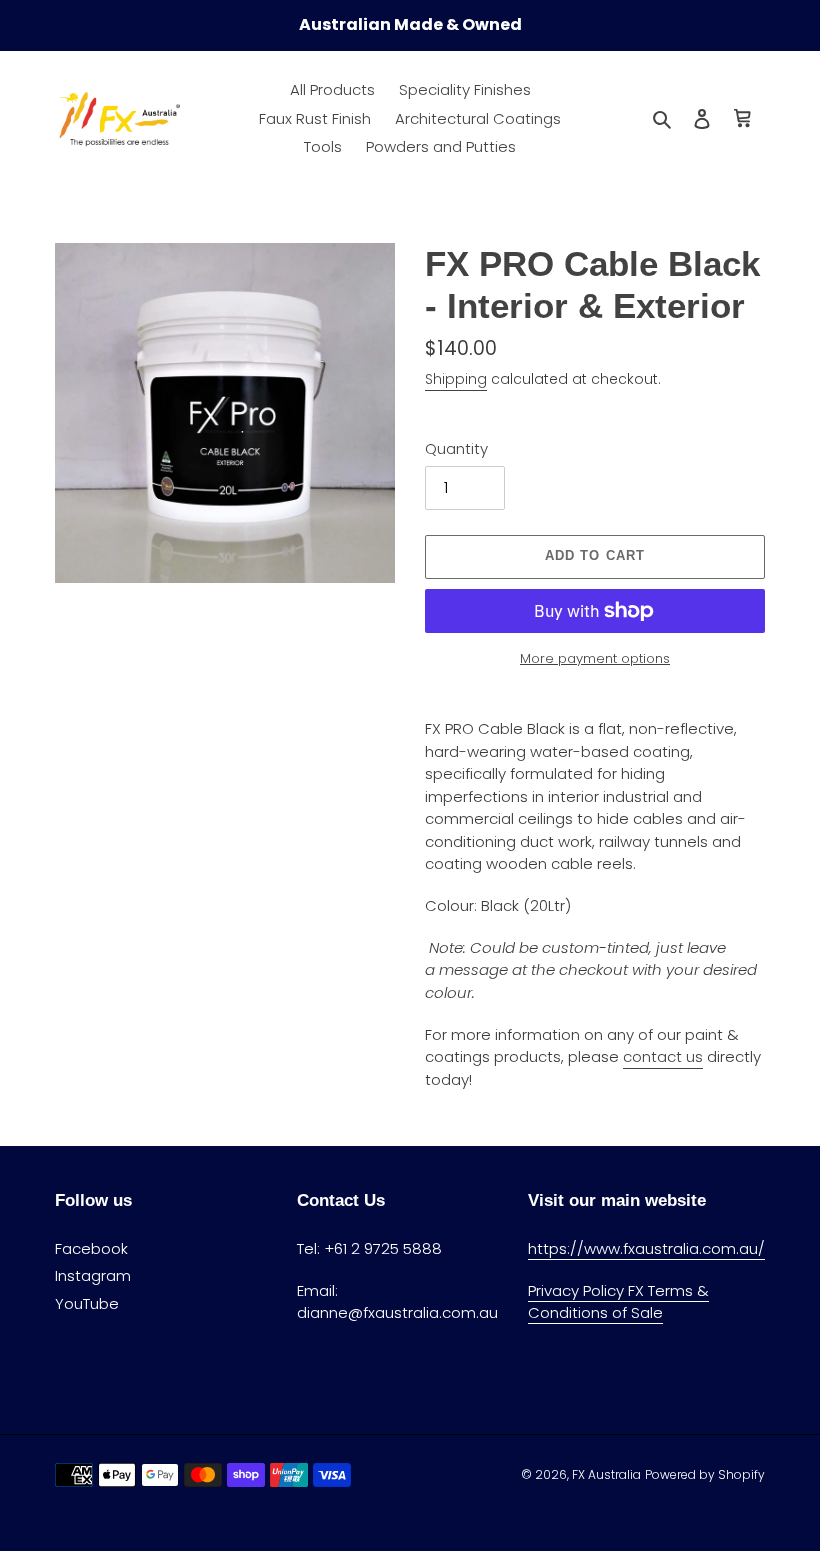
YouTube (87, 1303)
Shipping (456, 379)
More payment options (595, 658)
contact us (663, 1056)
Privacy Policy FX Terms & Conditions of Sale (618, 1302)
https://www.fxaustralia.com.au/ (646, 1248)
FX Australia (606, 1474)
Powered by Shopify (705, 1474)
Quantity (456, 448)
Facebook (91, 1248)
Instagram (93, 1275)
